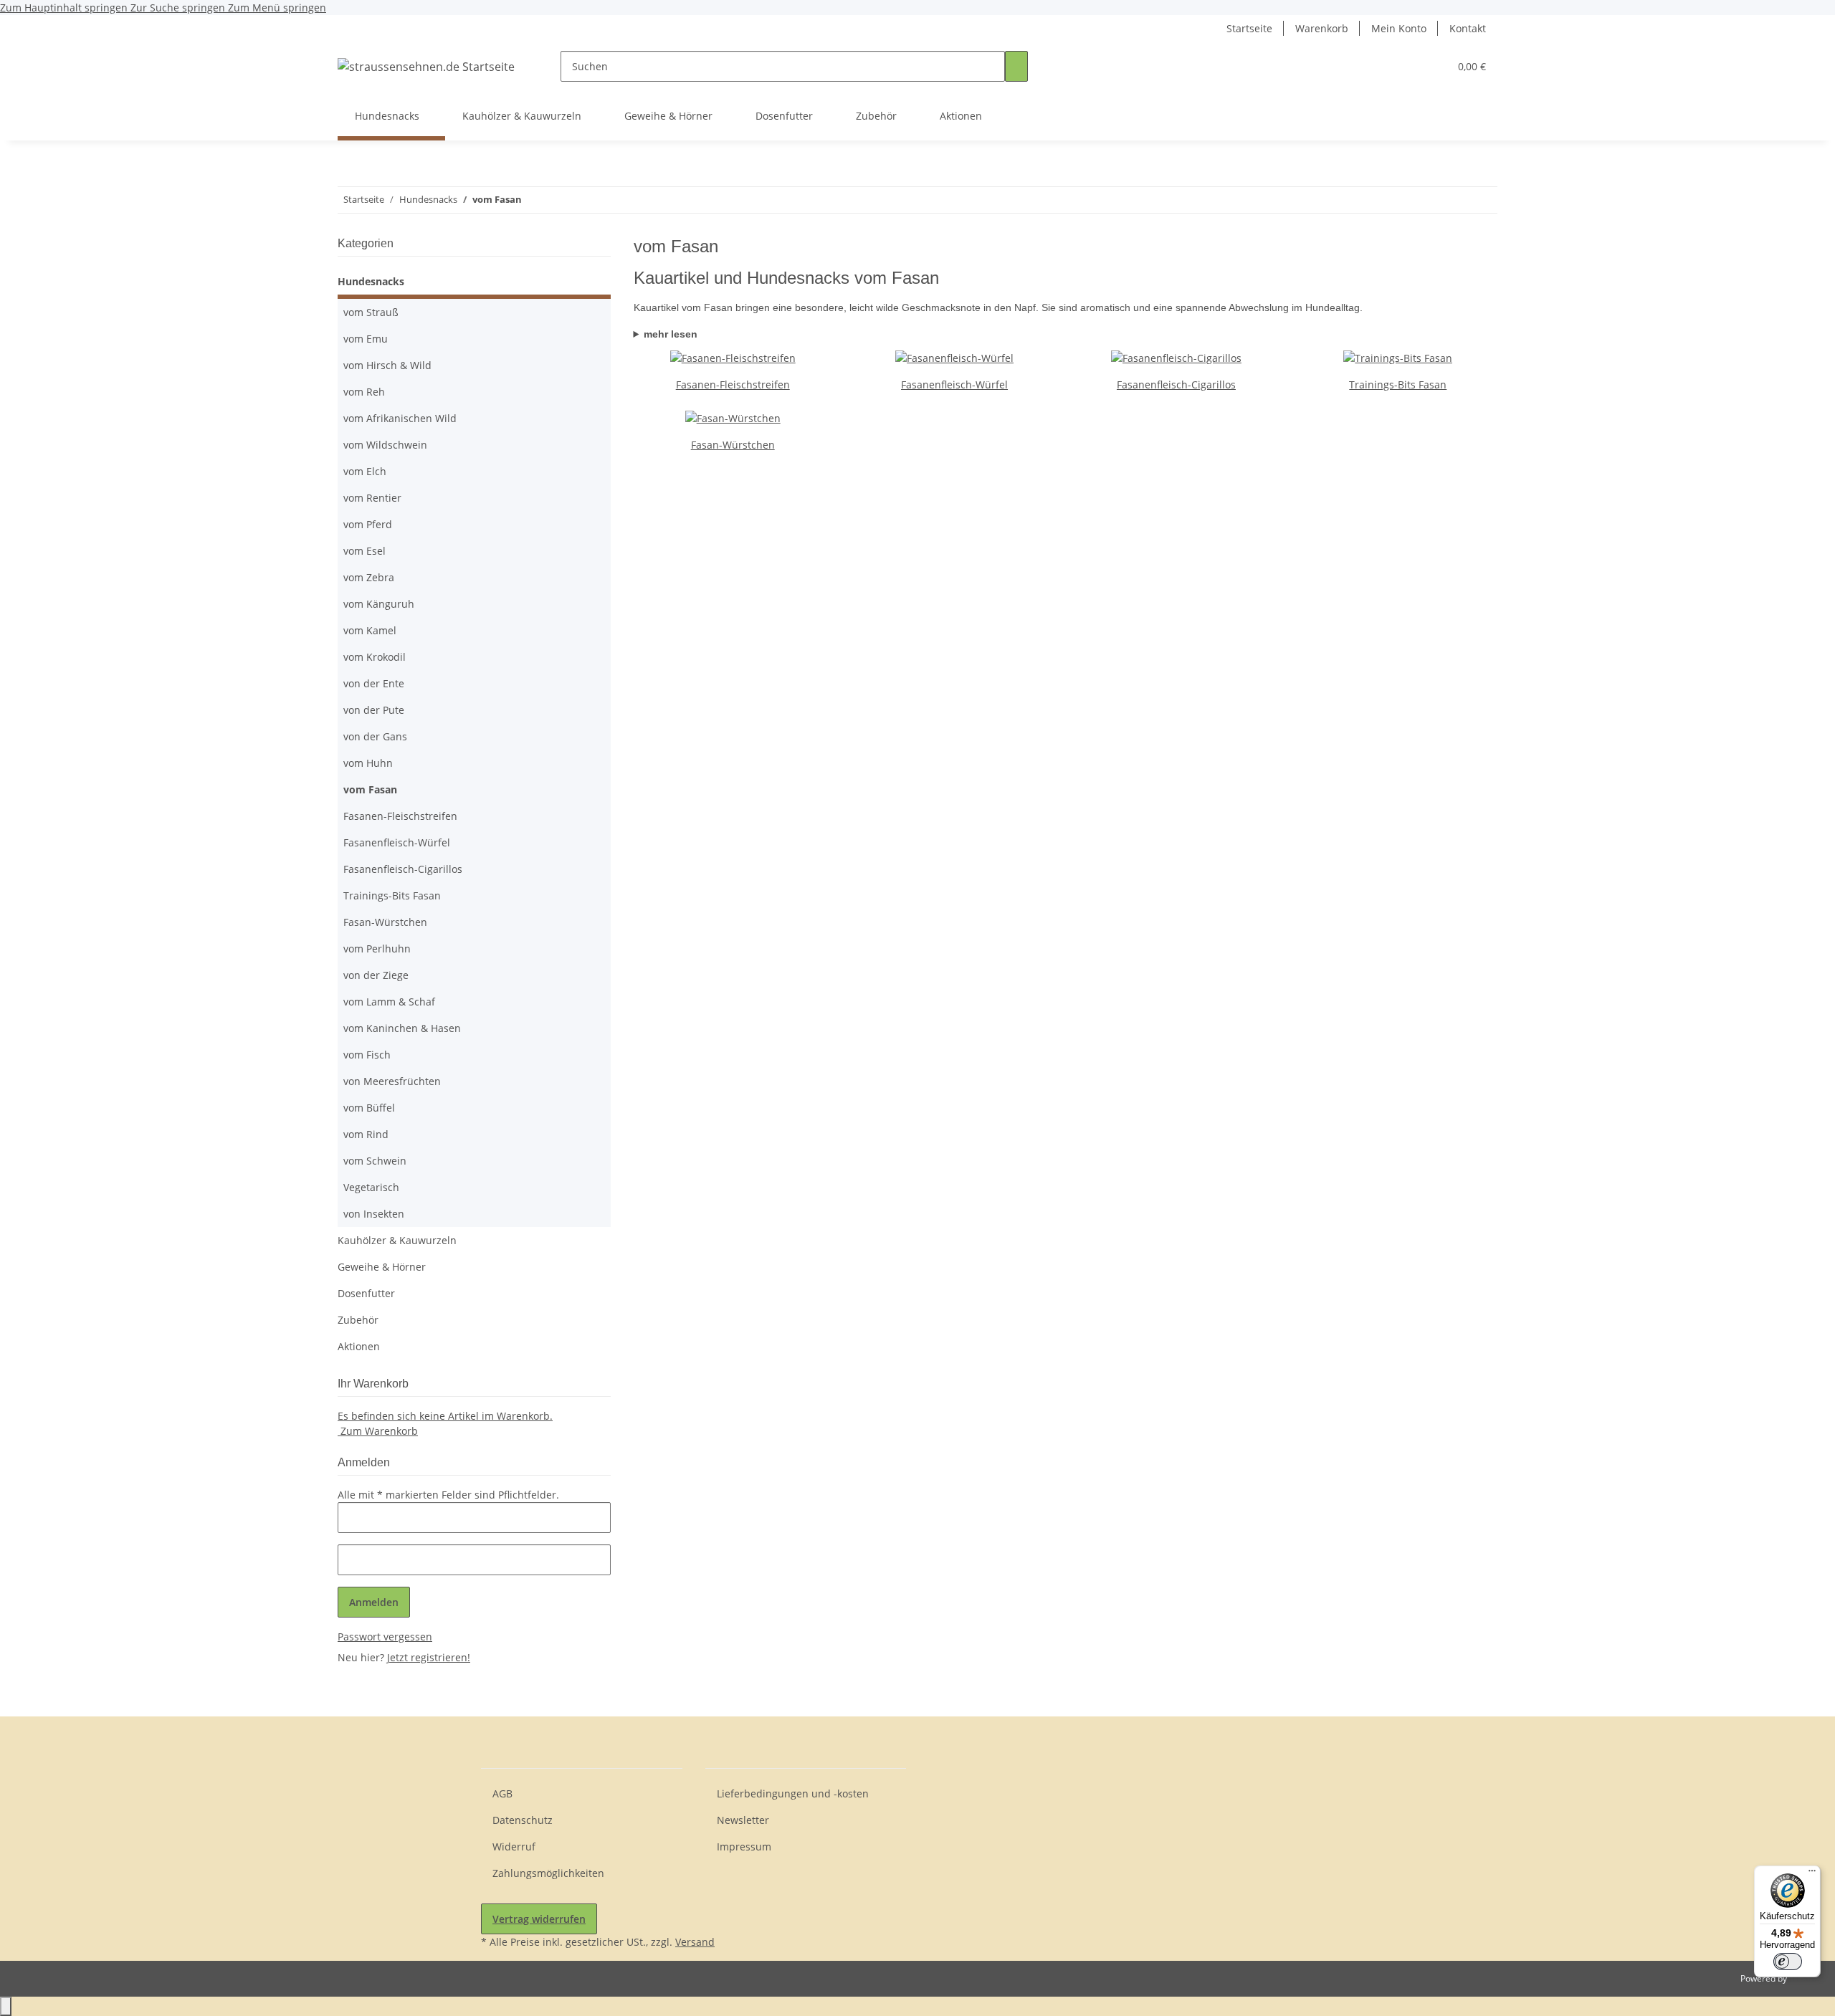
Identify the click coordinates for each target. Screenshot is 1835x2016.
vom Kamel (370, 630)
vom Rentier (372, 498)
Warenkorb (1322, 28)
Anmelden (374, 1602)
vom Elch (365, 471)
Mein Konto (1399, 28)
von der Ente (374, 683)
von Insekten (374, 1214)
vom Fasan (370, 789)
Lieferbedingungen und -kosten (793, 1793)
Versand (695, 1942)
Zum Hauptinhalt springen (65, 8)
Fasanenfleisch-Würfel (954, 384)
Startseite (1249, 28)
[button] (1409, 66)
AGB (502, 1793)
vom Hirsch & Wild (387, 365)
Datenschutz (523, 1820)
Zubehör (358, 1320)
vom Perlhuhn (377, 949)
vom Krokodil (375, 657)
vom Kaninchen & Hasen (402, 1028)
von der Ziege (376, 975)
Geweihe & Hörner (382, 1267)
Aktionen (359, 1346)
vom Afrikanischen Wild (400, 418)
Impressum (744, 1847)
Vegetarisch (371, 1187)
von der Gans (375, 736)
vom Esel (364, 551)
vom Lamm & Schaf (389, 1002)
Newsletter (743, 1820)
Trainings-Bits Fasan (1398, 384)
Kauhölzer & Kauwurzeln (397, 1240)
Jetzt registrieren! (429, 1657)
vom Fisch (367, 1055)
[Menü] (1812, 1874)
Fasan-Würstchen (733, 445)
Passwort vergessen (385, 1637)
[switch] (1788, 1962)
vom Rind (366, 1134)
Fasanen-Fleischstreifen (733, 384)
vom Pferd (368, 524)
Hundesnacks (371, 281)
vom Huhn (368, 763)
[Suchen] (1016, 66)
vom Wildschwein (385, 445)
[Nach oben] (6, 2006)
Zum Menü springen (277, 8)
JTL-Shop (1806, 1978)
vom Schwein (375, 1161)
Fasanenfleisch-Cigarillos (1176, 384)
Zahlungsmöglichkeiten (548, 1873)
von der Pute (374, 710)
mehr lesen (671, 334)
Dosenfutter (366, 1293)
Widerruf (514, 1847)
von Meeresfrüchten (392, 1081)
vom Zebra (369, 577)
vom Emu (366, 339)
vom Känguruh (379, 604)
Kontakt (1468, 28)
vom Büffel (369, 1108)
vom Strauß (371, 312)
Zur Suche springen (179, 8)
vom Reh (364, 392)
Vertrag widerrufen (539, 1919)
